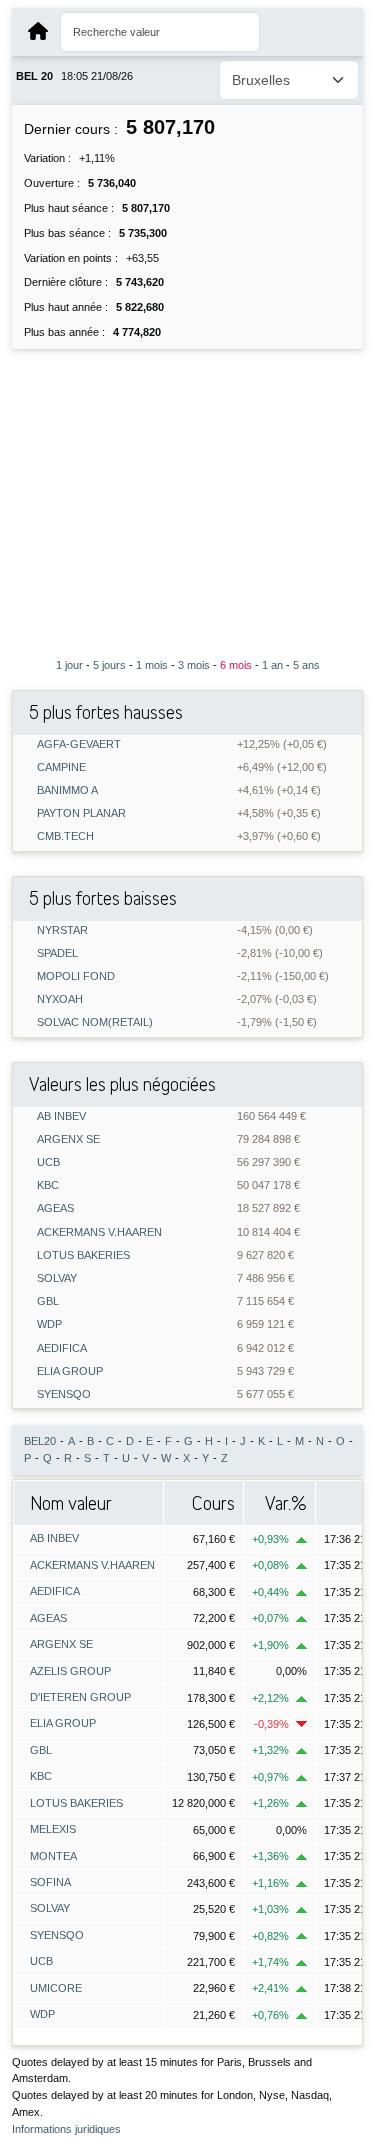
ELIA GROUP (70, 1371)
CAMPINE (61, 767)
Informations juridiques (66, 2129)
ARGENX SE (68, 1139)
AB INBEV (61, 1116)
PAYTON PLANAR (81, 813)
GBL (48, 1301)
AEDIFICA (62, 1348)
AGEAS (55, 1208)
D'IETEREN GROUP (80, 1697)
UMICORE (56, 1988)
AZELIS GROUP (70, 1671)
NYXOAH (60, 999)
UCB (48, 1162)
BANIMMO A (67, 790)
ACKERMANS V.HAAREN (99, 1232)
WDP (49, 1324)
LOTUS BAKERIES (83, 1255)
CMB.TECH (65, 836)
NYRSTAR (62, 930)
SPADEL (57, 953)
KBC (48, 1185)
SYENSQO (64, 1394)
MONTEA (53, 1856)
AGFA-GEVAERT (79, 744)
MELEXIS (53, 1829)
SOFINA (50, 1882)
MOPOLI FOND (76, 976)
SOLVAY (57, 1278)
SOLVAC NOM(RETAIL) (95, 1022)
